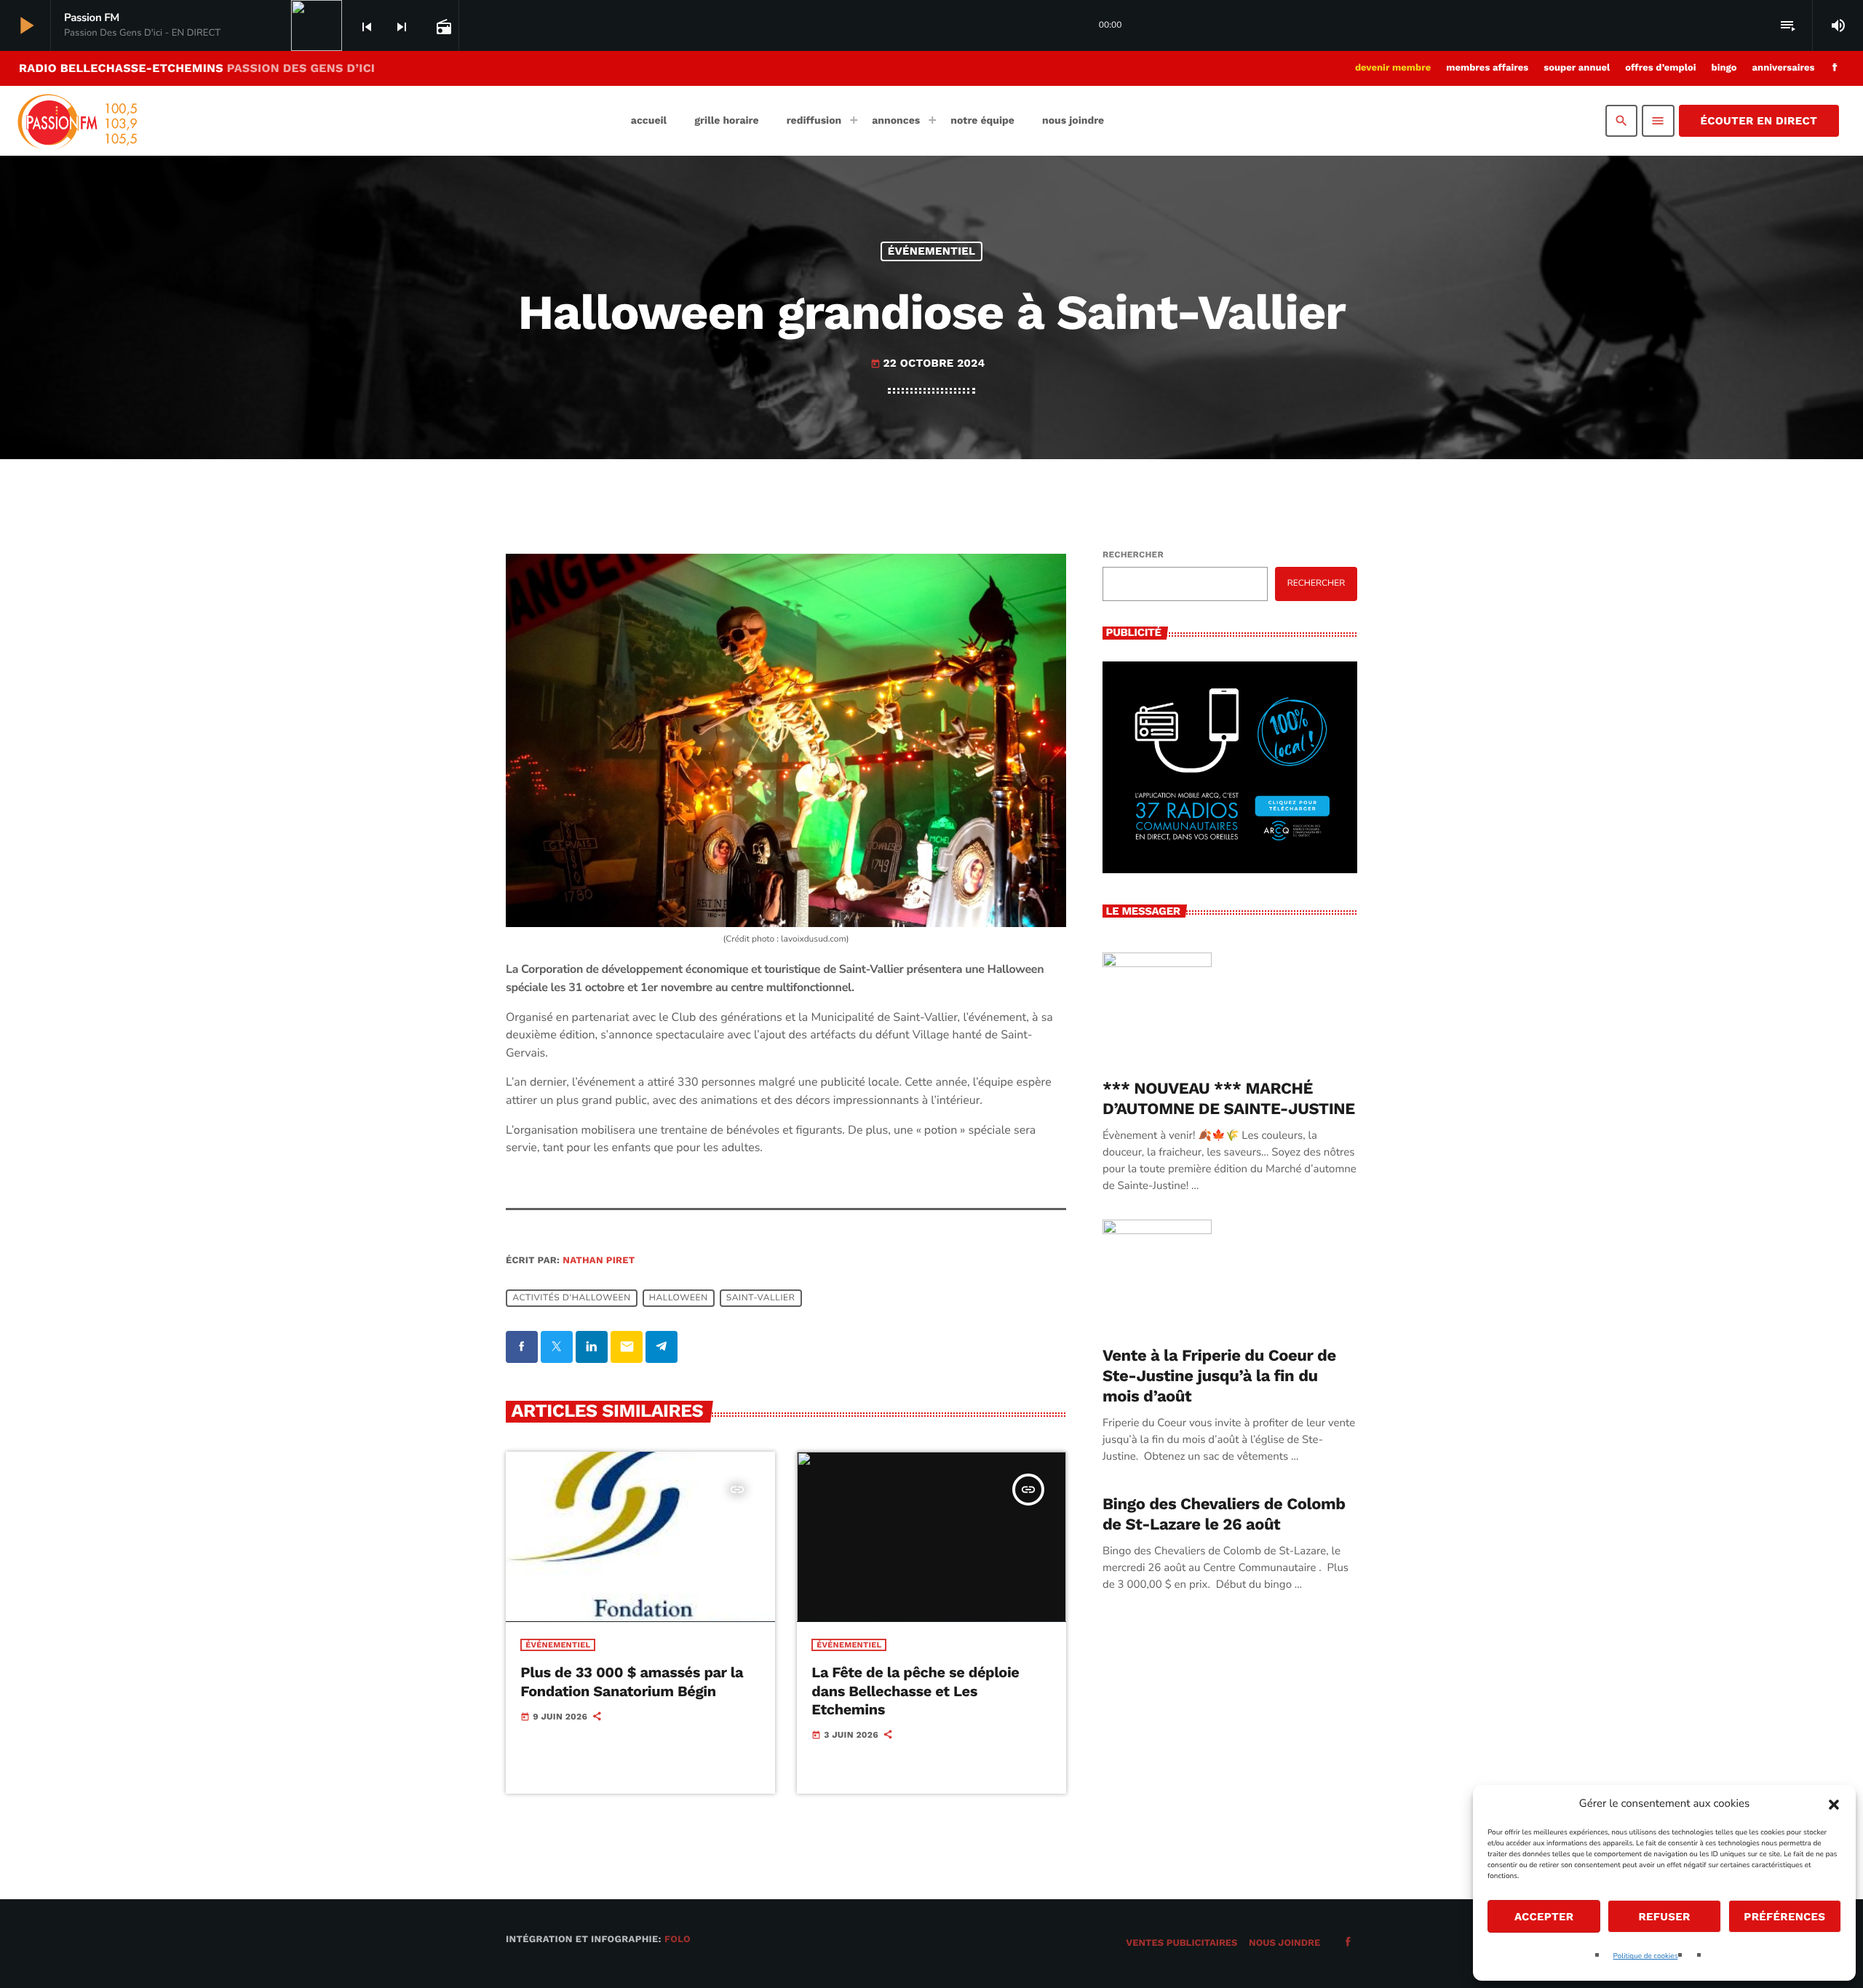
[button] (1834, 1805)
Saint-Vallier (761, 1298)
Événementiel (932, 251)
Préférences (1784, 1917)
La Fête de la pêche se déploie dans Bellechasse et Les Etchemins (915, 1690)
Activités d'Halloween (571, 1298)
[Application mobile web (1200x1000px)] (1230, 870)
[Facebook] (1835, 68)
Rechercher (1133, 554)
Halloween (679, 1298)
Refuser (1664, 1917)
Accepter (1544, 1917)
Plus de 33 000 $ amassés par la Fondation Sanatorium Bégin (632, 1681)
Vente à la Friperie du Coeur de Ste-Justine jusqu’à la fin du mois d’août (1219, 1376)
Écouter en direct (1759, 121)
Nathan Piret (599, 1261)
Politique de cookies (1646, 1956)
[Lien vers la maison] (76, 121)
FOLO (678, 1940)
